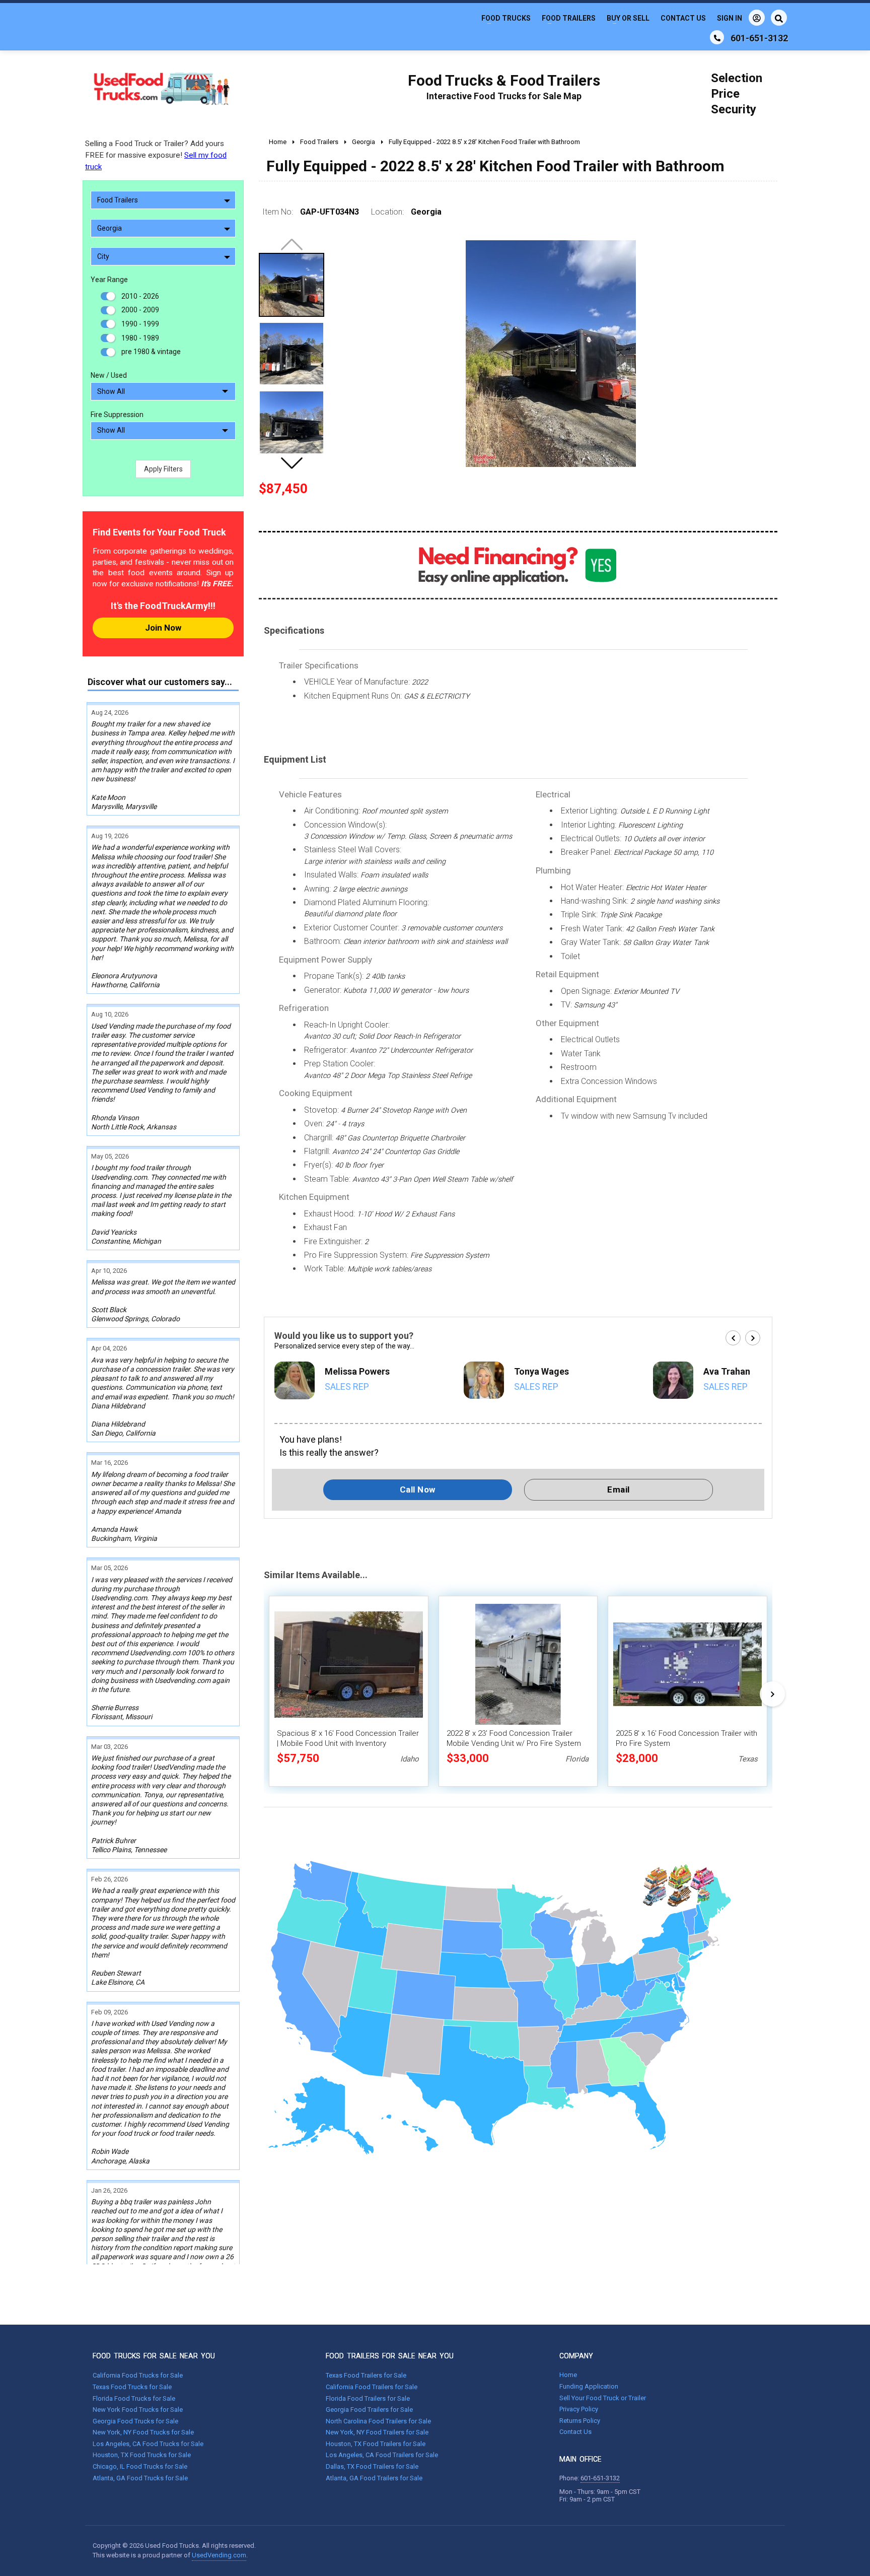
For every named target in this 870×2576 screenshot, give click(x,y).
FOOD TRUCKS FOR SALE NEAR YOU (154, 2356)
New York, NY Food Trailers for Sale (377, 2432)
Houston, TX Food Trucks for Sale (142, 2455)
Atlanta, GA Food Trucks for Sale (140, 2478)
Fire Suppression (117, 415)
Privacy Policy (579, 2409)
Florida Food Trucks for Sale (134, 2398)
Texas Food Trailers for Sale (366, 2375)
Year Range (109, 280)
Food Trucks (506, 18)
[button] (292, 463)
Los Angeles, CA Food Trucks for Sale (148, 2444)
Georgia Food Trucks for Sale (135, 2421)
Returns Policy (580, 2421)
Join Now (163, 628)
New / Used (109, 375)
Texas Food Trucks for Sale (132, 2387)
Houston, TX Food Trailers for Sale (376, 2444)
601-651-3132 (600, 2478)
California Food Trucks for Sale (138, 2375)
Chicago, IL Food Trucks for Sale (140, 2466)
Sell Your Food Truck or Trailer (603, 2398)
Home (568, 2375)
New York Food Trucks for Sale (138, 2410)
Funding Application (589, 2386)
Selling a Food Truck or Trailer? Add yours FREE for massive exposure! (156, 155)
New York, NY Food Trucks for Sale (143, 2432)
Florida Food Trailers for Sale (368, 2398)
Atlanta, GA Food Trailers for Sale (374, 2478)
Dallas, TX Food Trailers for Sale (372, 2466)
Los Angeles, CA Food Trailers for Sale (382, 2455)
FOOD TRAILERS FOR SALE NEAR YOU (390, 2356)
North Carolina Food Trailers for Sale (378, 2421)
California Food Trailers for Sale (372, 2387)
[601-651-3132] (717, 37)
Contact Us (683, 18)
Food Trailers (569, 18)
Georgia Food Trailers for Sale (369, 2410)
